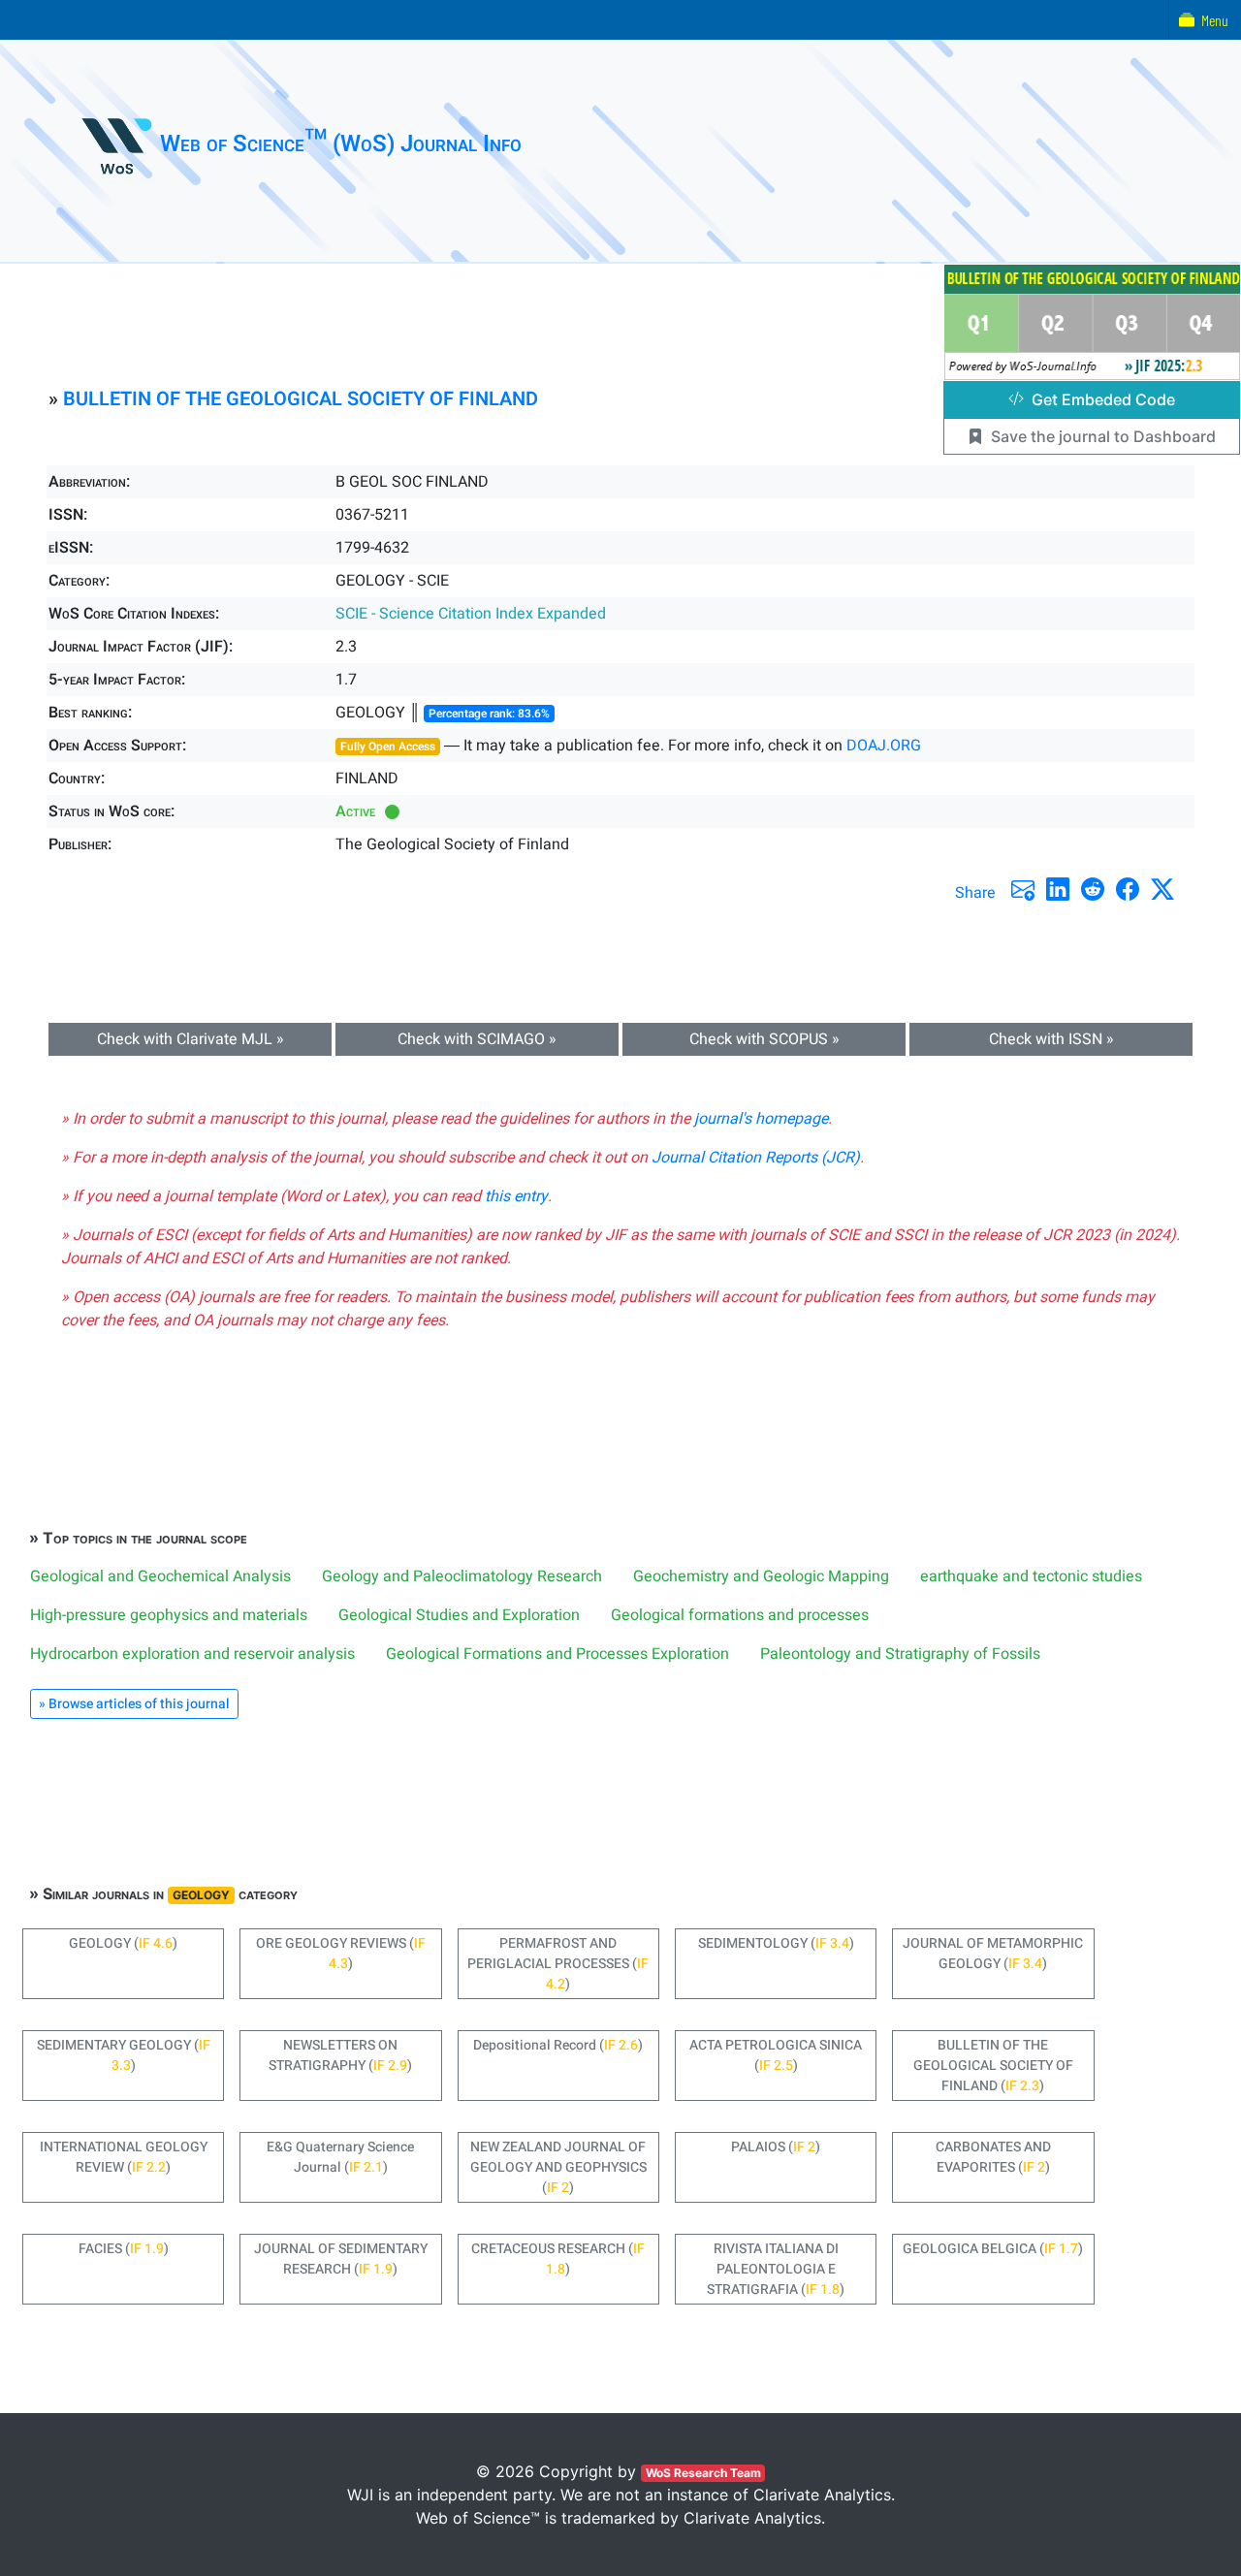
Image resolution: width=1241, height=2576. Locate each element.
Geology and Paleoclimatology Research (462, 1576)
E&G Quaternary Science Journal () (340, 2157)
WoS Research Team (703, 2473)
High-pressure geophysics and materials (169, 1615)
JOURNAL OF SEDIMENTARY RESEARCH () (341, 2259)
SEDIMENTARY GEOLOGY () (124, 2055)
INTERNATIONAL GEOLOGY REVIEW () (124, 2157)
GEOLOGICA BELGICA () (993, 2249)
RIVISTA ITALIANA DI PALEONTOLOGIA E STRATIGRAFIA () (776, 2269)
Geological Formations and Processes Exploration (557, 1654)
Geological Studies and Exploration (459, 1615)
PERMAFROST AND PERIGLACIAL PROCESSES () (558, 1964)
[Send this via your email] (1023, 889)
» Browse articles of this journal (134, 1704)
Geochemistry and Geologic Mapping (761, 1576)
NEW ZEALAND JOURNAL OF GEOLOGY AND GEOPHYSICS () (558, 2167)
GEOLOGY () (123, 1943)
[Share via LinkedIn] (1058, 889)
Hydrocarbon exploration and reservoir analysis (192, 1654)
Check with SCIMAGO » (477, 1039)
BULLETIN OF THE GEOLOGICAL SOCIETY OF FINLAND (301, 399)
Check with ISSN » (1051, 1039)
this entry (516, 1196)
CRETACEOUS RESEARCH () (558, 2259)
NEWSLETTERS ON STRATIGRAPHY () (340, 2055)
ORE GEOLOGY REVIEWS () (341, 1954)
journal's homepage (761, 1119)
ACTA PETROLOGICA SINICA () (776, 2055)
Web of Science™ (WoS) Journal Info (341, 144)
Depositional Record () (558, 2045)
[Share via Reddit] (1093, 889)
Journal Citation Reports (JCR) (756, 1158)
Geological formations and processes (740, 1615)
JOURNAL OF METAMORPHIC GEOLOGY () (993, 1954)
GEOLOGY (201, 1895)
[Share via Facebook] (1128, 889)
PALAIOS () (776, 2147)
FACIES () (124, 2249)
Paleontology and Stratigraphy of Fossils (900, 1654)
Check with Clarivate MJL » (191, 1039)
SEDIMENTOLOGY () (776, 1943)
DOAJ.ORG (884, 746)
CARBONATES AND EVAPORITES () (993, 2157)
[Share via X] (1162, 889)
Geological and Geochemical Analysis (160, 1576)
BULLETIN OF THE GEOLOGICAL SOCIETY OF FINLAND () (993, 2066)
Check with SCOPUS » (764, 1039)
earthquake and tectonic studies (1031, 1576)
